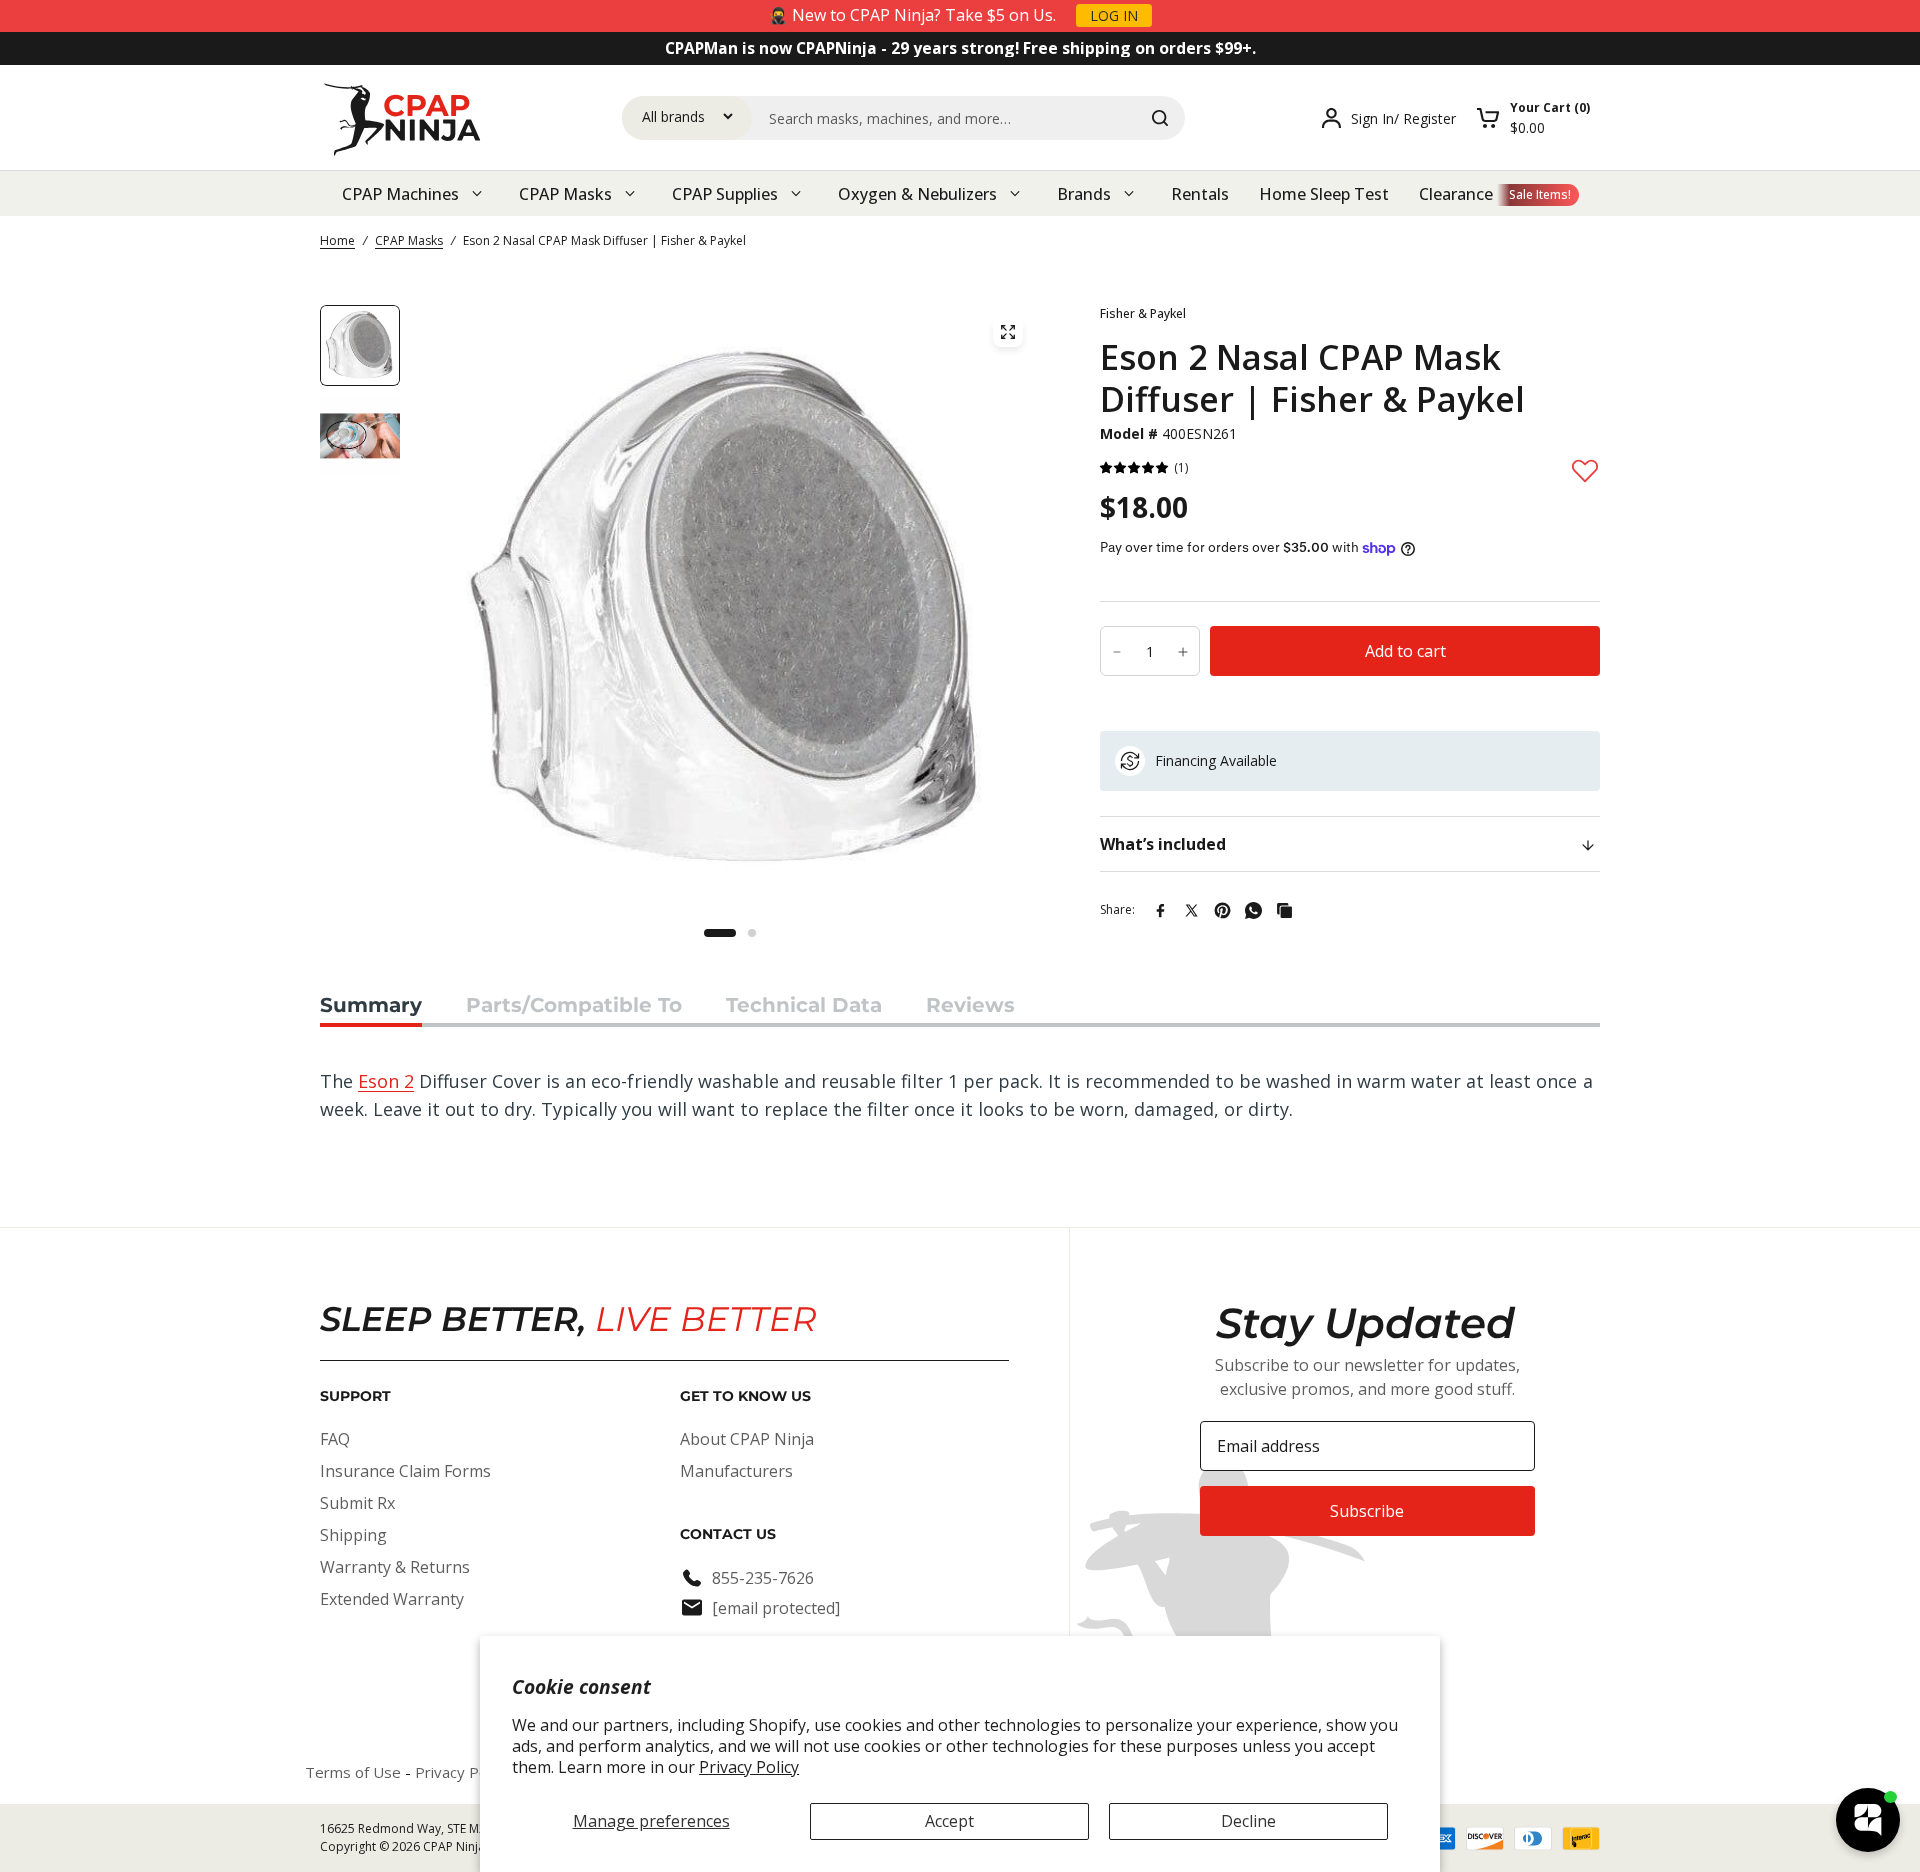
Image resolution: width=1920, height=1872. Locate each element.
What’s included (1163, 844)
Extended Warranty (392, 1599)
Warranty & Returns (395, 1567)
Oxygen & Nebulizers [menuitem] (917, 194)
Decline (1248, 1821)
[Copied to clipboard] (1284, 910)
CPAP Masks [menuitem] (565, 194)
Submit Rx (357, 1503)
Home (337, 240)
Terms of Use (353, 1772)
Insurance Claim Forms (405, 1471)
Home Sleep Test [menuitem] (1324, 194)
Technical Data (804, 1005)
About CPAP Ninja (747, 1439)
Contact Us (728, 1534)
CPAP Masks (409, 240)
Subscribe (1367, 1511)
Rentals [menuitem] (1200, 194)
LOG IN (1114, 15)
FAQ (335, 1439)
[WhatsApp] (1253, 910)
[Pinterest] (1222, 910)
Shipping (353, 1535)
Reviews (970, 1005)
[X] (1191, 910)
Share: (1117, 909)
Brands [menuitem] (1084, 194)
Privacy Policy (749, 1767)
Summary (371, 1005)
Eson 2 (386, 1081)
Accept (949, 1821)
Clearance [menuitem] (1456, 194)
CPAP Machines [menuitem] (400, 194)
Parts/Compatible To (574, 1005)
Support (355, 1396)
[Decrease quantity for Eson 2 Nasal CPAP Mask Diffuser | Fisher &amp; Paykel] (1117, 652)
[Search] (1160, 118)
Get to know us (745, 1396)
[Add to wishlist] (1585, 470)
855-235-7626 (763, 1578)
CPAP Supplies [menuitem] (725, 194)
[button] (1135, 468)
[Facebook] (1160, 910)
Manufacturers (736, 1471)
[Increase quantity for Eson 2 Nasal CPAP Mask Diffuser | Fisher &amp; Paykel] (1183, 652)
